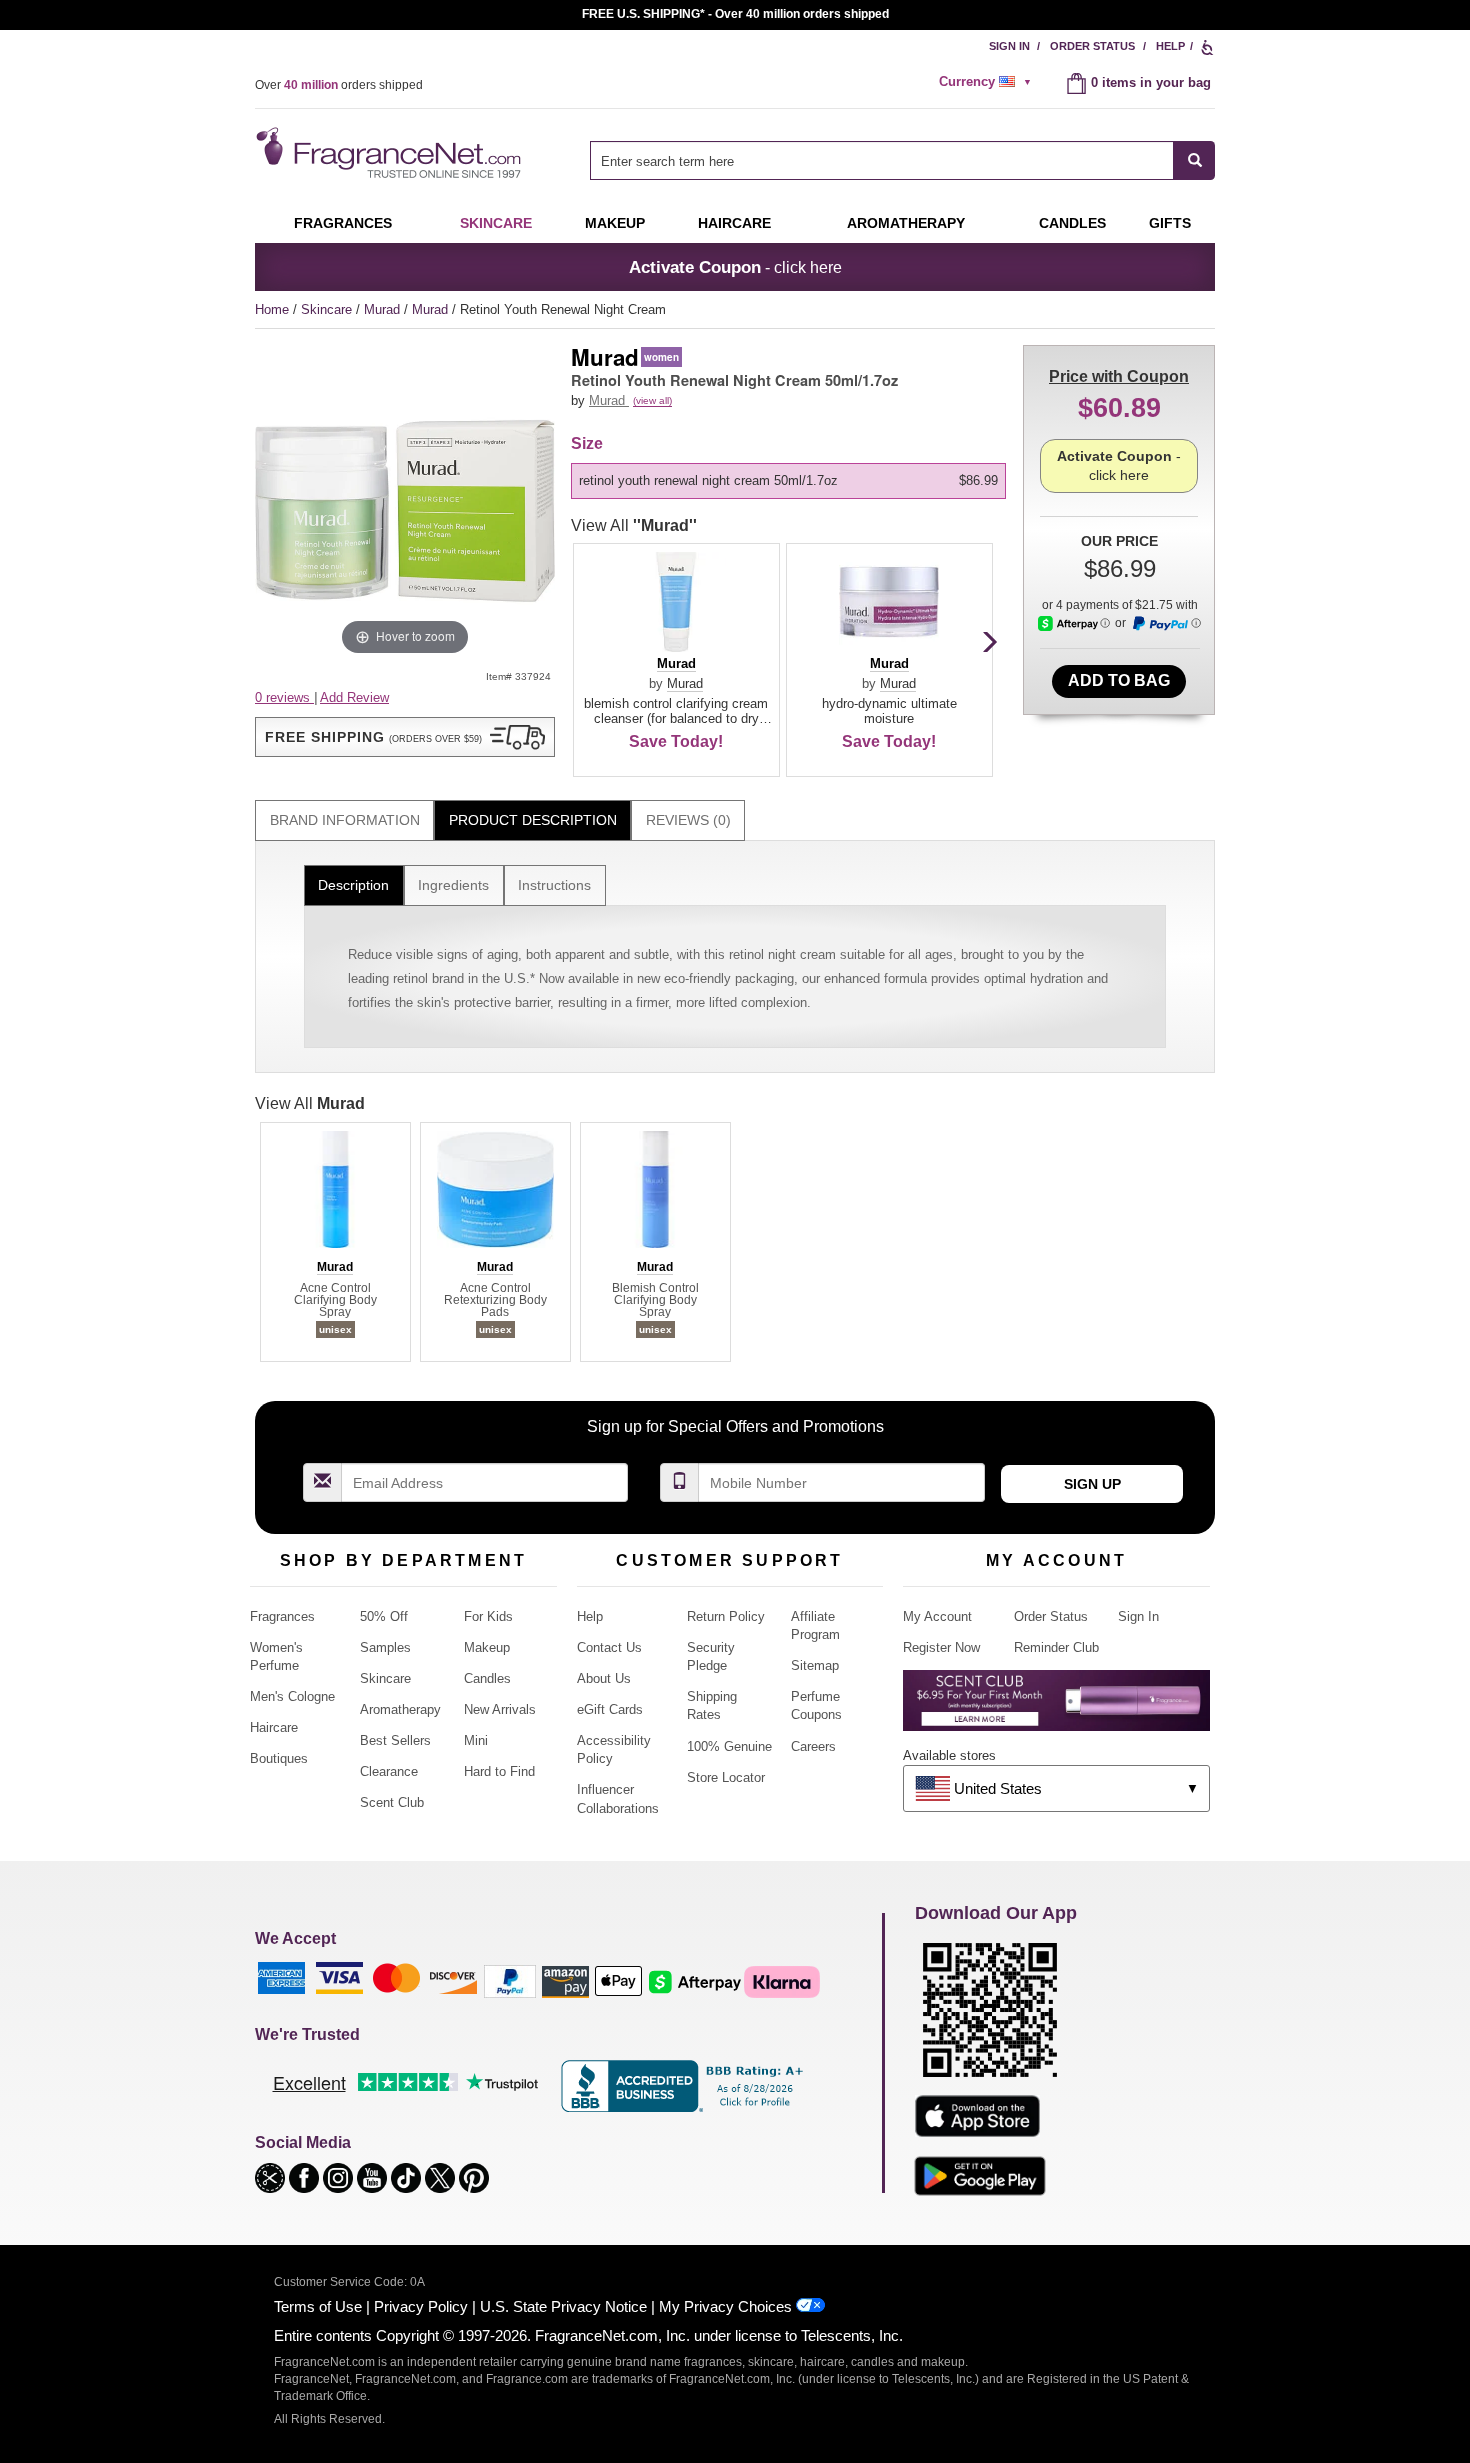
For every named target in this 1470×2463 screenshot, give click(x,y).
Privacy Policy (421, 2306)
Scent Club (392, 1802)
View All (634, 525)
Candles (487, 1678)
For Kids (488, 1616)
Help (1170, 46)
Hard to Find (499, 1771)
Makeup (615, 223)
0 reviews (284, 697)
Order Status (1092, 46)
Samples (385, 1647)
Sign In (1009, 46)
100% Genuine (729, 1746)
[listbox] (792, 481)
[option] (788, 481)
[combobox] (902, 160)
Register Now (941, 1647)
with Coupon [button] (1119, 376)
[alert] (988, 82)
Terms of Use (318, 2306)
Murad (384, 309)
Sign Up (1092, 1484)
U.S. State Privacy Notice (563, 2306)
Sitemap (815, 1665)
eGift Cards (610, 1709)
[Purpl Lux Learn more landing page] (1056, 1707)
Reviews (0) (688, 820)
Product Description (533, 820)
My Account (937, 1616)
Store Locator (726, 1777)
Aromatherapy (400, 1709)
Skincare (496, 223)
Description (353, 885)
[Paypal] (510, 1980)
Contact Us (609, 1647)
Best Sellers (395, 1740)
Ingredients (453, 885)
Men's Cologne (292, 1696)
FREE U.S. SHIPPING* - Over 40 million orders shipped (735, 14)
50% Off (384, 1616)
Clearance (389, 1771)
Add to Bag (1119, 680)
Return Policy (726, 1616)
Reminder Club (1056, 1647)
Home (272, 309)
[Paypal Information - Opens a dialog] (1166, 624)
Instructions (554, 885)
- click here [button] (735, 267)
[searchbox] (882, 160)
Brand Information (345, 820)
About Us (604, 1678)
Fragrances (343, 223)
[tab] (344, 820)
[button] (405, 737)
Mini (476, 1740)
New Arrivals (500, 1709)
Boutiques (279, 1758)
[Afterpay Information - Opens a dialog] (1074, 623)
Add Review (354, 697)
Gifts (1170, 223)
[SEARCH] (1194, 160)
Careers (813, 1746)
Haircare (734, 223)
